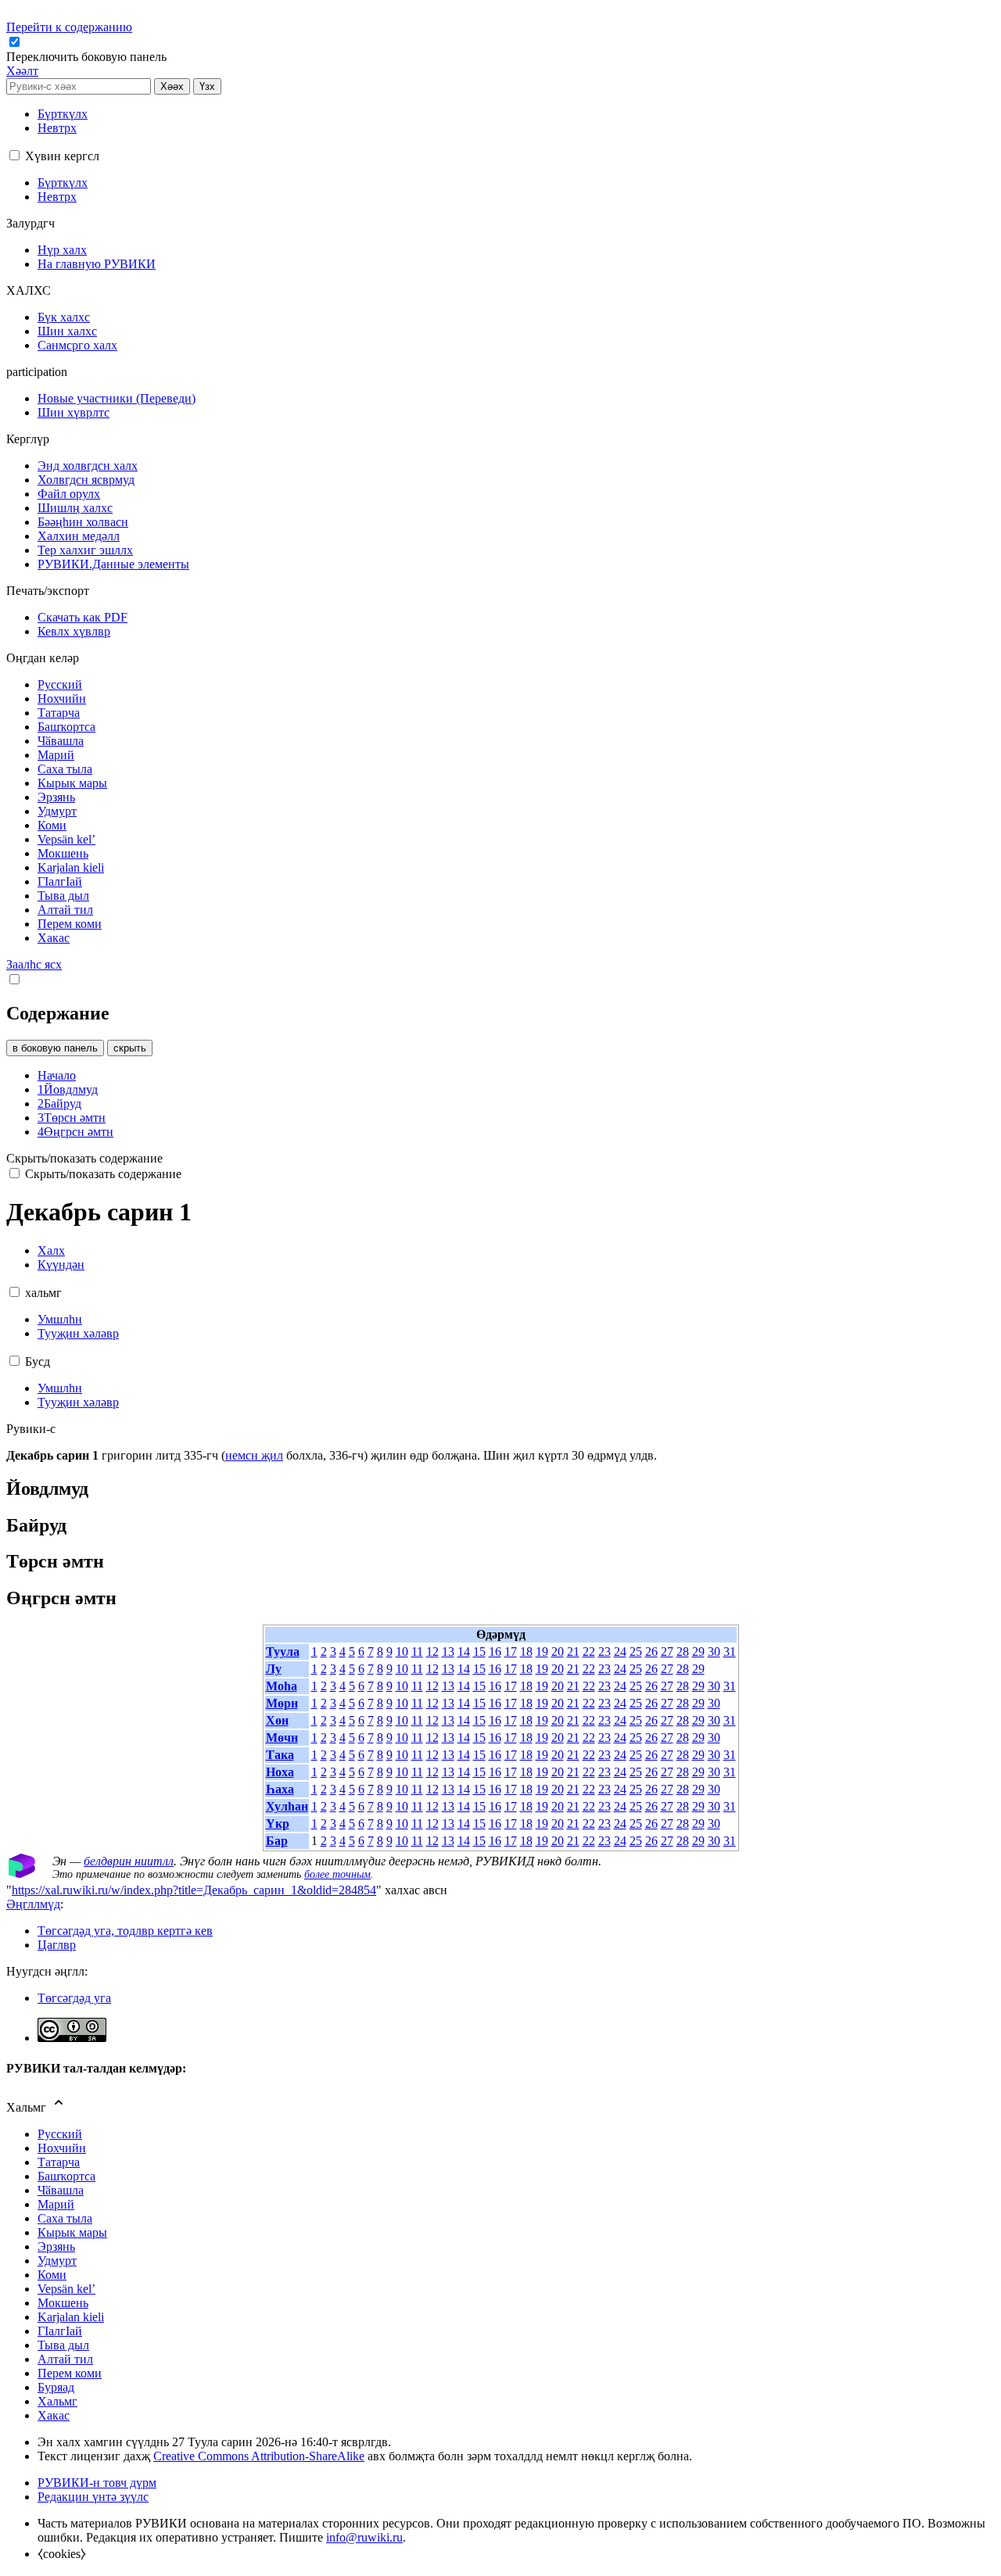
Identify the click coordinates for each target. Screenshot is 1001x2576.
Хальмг (57, 2401)
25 (636, 1652)
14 (464, 1652)
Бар (277, 1841)
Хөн (277, 1720)
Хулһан (287, 1806)
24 (620, 1652)
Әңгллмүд (33, 1904)
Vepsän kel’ (66, 2289)
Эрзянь (56, 2246)
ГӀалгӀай (60, 2331)
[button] (88, 57)
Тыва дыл (63, 2345)
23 (605, 1652)
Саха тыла (65, 2218)
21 (573, 1652)
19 (542, 1652)
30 (714, 1652)
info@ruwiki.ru (364, 2537)
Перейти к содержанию (69, 27)
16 (495, 1652)
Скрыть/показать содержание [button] (84, 1158)
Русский (60, 2134)
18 (526, 1652)
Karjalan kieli (71, 2317)
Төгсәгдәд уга (74, 1998)
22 (589, 1652)
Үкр (278, 1824)
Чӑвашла (61, 2190)
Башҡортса (66, 2176)
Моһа (282, 1686)
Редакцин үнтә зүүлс (93, 2497)
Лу (274, 1669)
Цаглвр (57, 1945)
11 (417, 1652)
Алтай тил (65, 2359)
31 (730, 1652)
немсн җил (254, 1455)
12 (432, 1652)
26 (651, 1652)
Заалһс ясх (34, 964)
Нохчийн (62, 2148)
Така (280, 1755)
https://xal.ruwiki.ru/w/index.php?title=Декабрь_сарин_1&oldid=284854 (194, 1890)
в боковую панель (55, 1048)
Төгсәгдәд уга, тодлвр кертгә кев (125, 1931)
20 (558, 1652)
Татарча (59, 2162)
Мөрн (282, 1703)
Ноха (280, 1772)
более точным (337, 1874)
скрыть (130, 1048)
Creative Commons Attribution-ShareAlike (259, 2456)
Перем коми (70, 2373)
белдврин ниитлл (129, 1861)
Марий (56, 2204)
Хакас (54, 2415)
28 (683, 1652)
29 (698, 1652)
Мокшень (63, 2303)
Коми (52, 2275)
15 (479, 1652)
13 (448, 1652)
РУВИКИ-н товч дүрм (97, 2483)
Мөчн (282, 1738)
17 (511, 1652)
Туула (283, 1652)
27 (667, 1652)
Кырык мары (72, 2232)
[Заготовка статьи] (22, 1874)
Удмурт (57, 2261)
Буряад (56, 2387)
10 (402, 1652)
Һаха (280, 1789)
